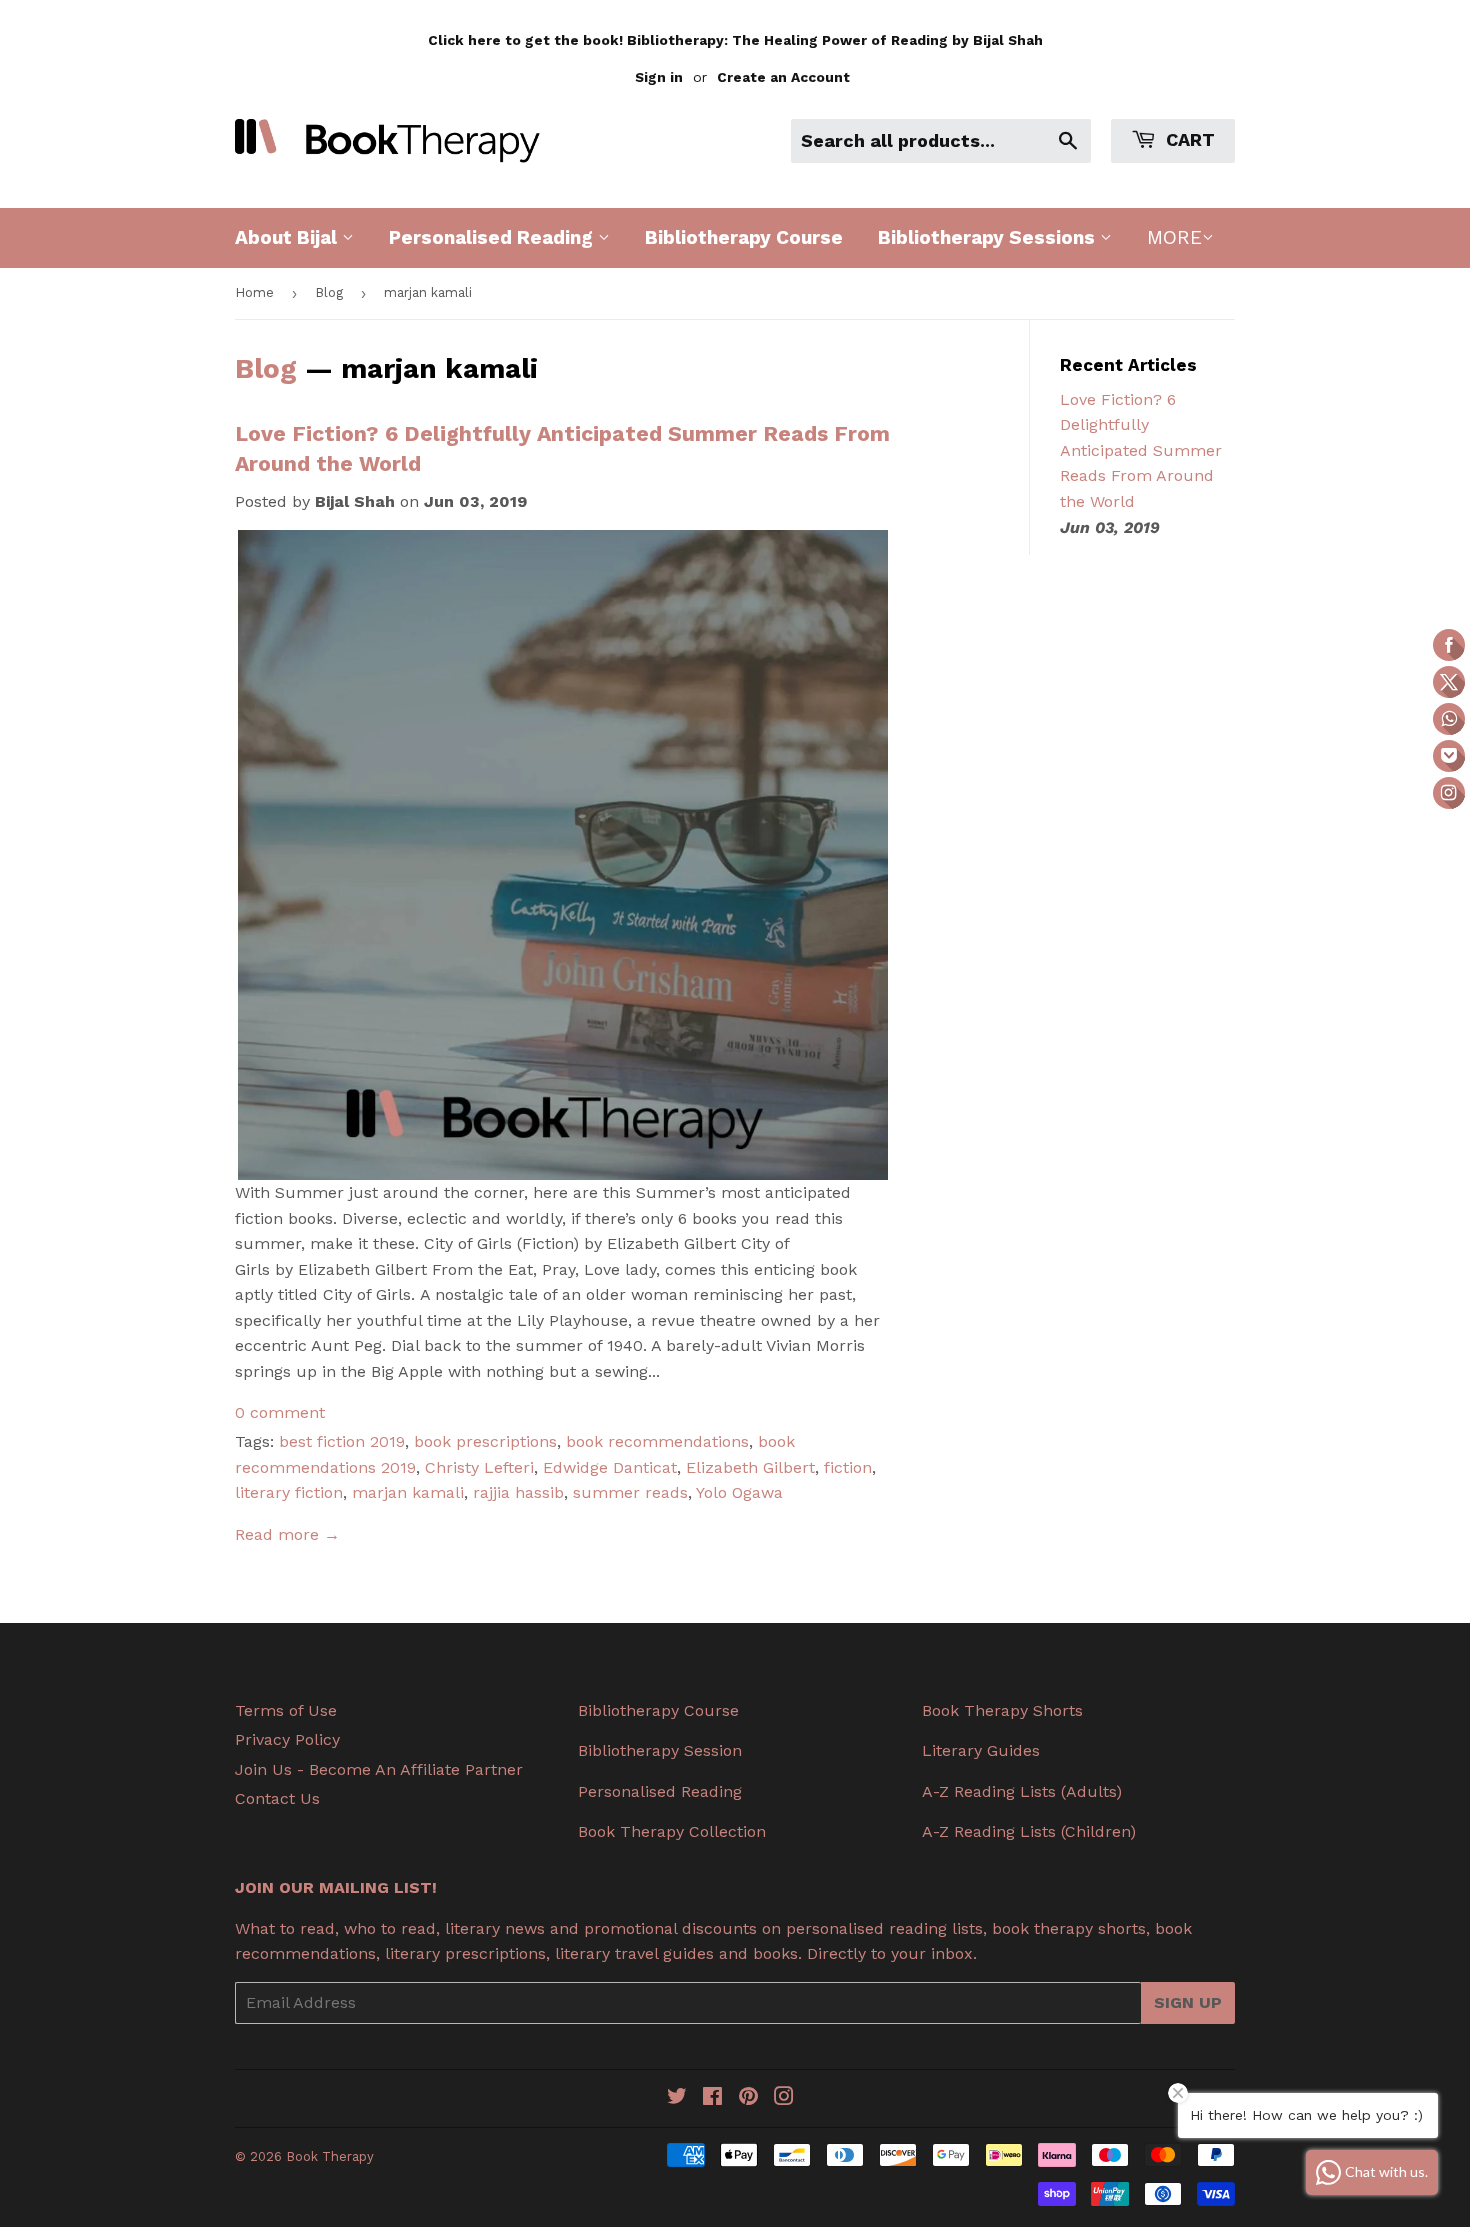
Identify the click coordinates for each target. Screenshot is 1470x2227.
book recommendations (657, 1441)
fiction (848, 1467)
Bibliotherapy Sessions (989, 237)
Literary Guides (981, 1750)
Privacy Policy (287, 1739)
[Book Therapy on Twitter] (677, 2098)
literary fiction (289, 1492)
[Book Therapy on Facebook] (712, 2098)
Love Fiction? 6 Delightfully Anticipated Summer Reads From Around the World (1141, 450)
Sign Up (1188, 2002)
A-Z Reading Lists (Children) (1029, 1831)
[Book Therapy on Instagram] (784, 2098)
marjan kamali (408, 1492)
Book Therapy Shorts (1002, 1710)
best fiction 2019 (342, 1441)
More (1174, 237)
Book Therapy (330, 2156)
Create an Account (783, 77)
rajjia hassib (518, 1492)
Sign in (659, 77)
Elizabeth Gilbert (750, 1467)
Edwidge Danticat (610, 1467)
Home (254, 292)
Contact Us (277, 1798)
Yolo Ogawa (739, 1492)
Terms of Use (286, 1710)
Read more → (287, 1534)
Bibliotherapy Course (744, 237)
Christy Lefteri (479, 1467)
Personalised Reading (493, 237)
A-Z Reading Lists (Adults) (1022, 1791)
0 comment (280, 1412)
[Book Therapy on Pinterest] (748, 2098)
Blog (329, 292)
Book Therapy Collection (672, 1831)
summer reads (630, 1492)
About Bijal (288, 237)
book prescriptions (485, 1441)
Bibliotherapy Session (660, 1750)
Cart (1188, 139)
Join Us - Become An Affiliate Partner (379, 1769)
